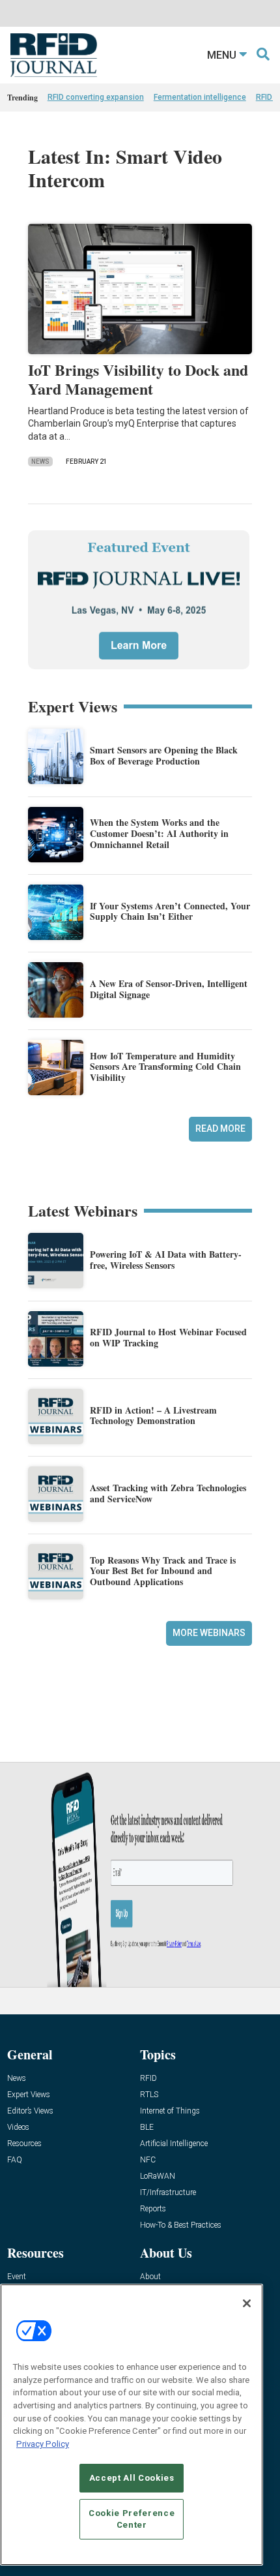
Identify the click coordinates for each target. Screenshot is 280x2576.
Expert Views (29, 2095)
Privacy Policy (43, 2444)
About (150, 2277)
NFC (148, 2160)
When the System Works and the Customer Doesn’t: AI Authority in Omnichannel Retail (159, 833)
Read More (220, 1129)
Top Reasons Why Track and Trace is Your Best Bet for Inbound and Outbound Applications (163, 1571)
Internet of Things (170, 2111)
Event (17, 2277)
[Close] (247, 2303)
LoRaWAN (158, 2176)
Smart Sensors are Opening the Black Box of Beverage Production (164, 755)
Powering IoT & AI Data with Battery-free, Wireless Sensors (166, 1260)
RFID (148, 2079)
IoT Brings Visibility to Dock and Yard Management (138, 379)
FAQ (15, 2160)
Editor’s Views (30, 2111)
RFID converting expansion (96, 97)
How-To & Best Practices (181, 2225)
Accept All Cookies (132, 2478)
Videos (18, 2128)
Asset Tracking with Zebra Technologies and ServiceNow (168, 1493)
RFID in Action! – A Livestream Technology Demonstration (153, 1416)
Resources (24, 2144)
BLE (147, 2128)
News (40, 462)
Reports (153, 2209)
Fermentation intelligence (200, 97)
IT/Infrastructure (168, 2193)
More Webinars (209, 1633)
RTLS (149, 2095)
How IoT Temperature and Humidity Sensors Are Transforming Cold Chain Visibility (165, 1067)
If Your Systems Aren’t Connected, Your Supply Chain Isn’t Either (170, 911)
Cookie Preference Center (132, 2519)
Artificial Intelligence (174, 2144)
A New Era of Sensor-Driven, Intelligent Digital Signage (169, 989)
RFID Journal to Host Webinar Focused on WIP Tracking (168, 1337)
